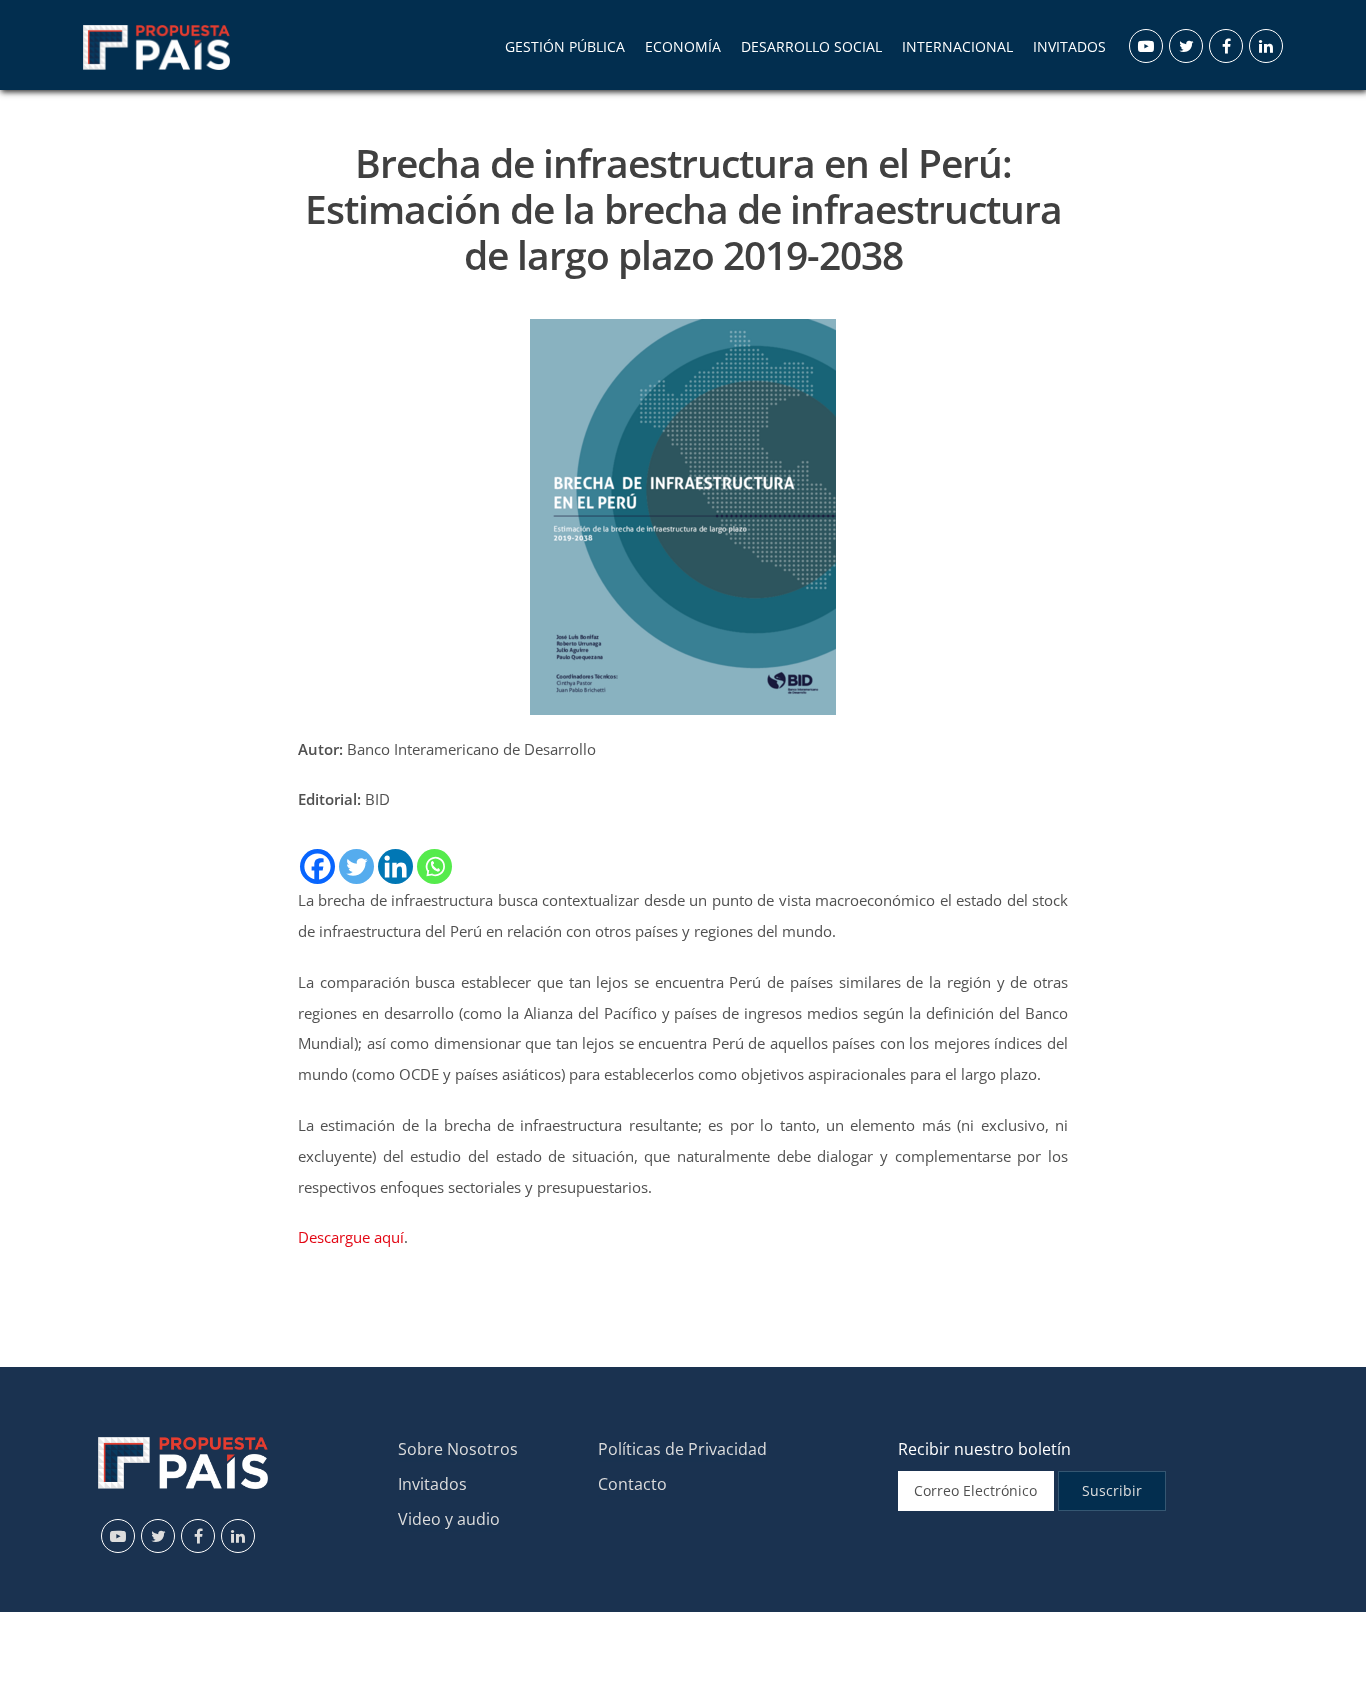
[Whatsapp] (434, 866)
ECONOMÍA (683, 46)
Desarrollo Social (811, 46)
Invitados (432, 1484)
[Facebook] (317, 866)
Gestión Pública (565, 46)
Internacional (957, 46)
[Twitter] (356, 866)
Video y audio (449, 1519)
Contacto (632, 1484)
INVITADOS (1069, 46)
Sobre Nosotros (458, 1449)
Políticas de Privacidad (682, 1449)
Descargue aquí (351, 1237)
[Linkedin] (395, 866)
